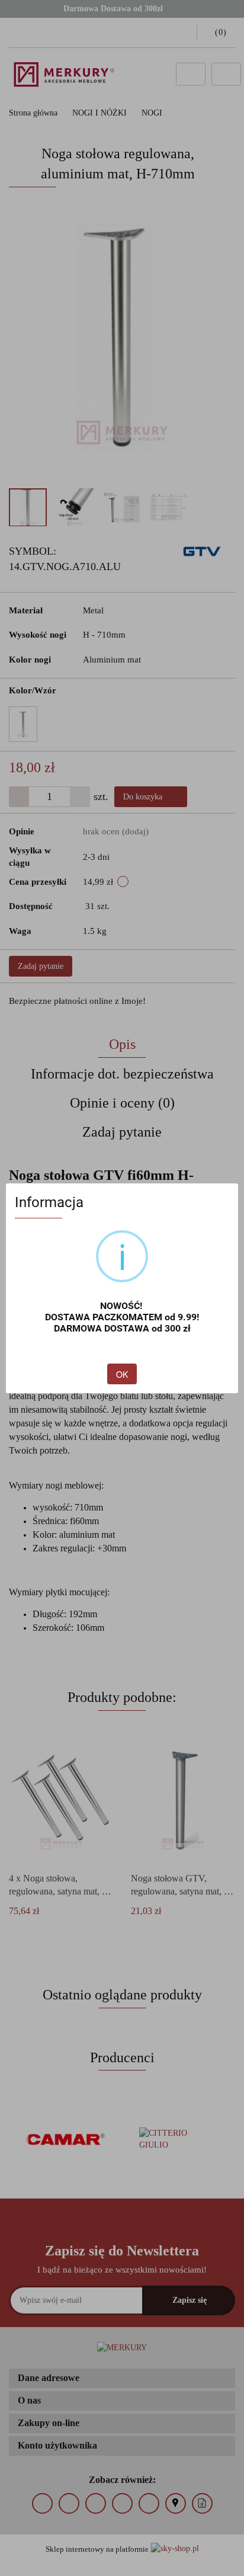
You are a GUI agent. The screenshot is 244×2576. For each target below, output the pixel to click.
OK (122, 1374)
